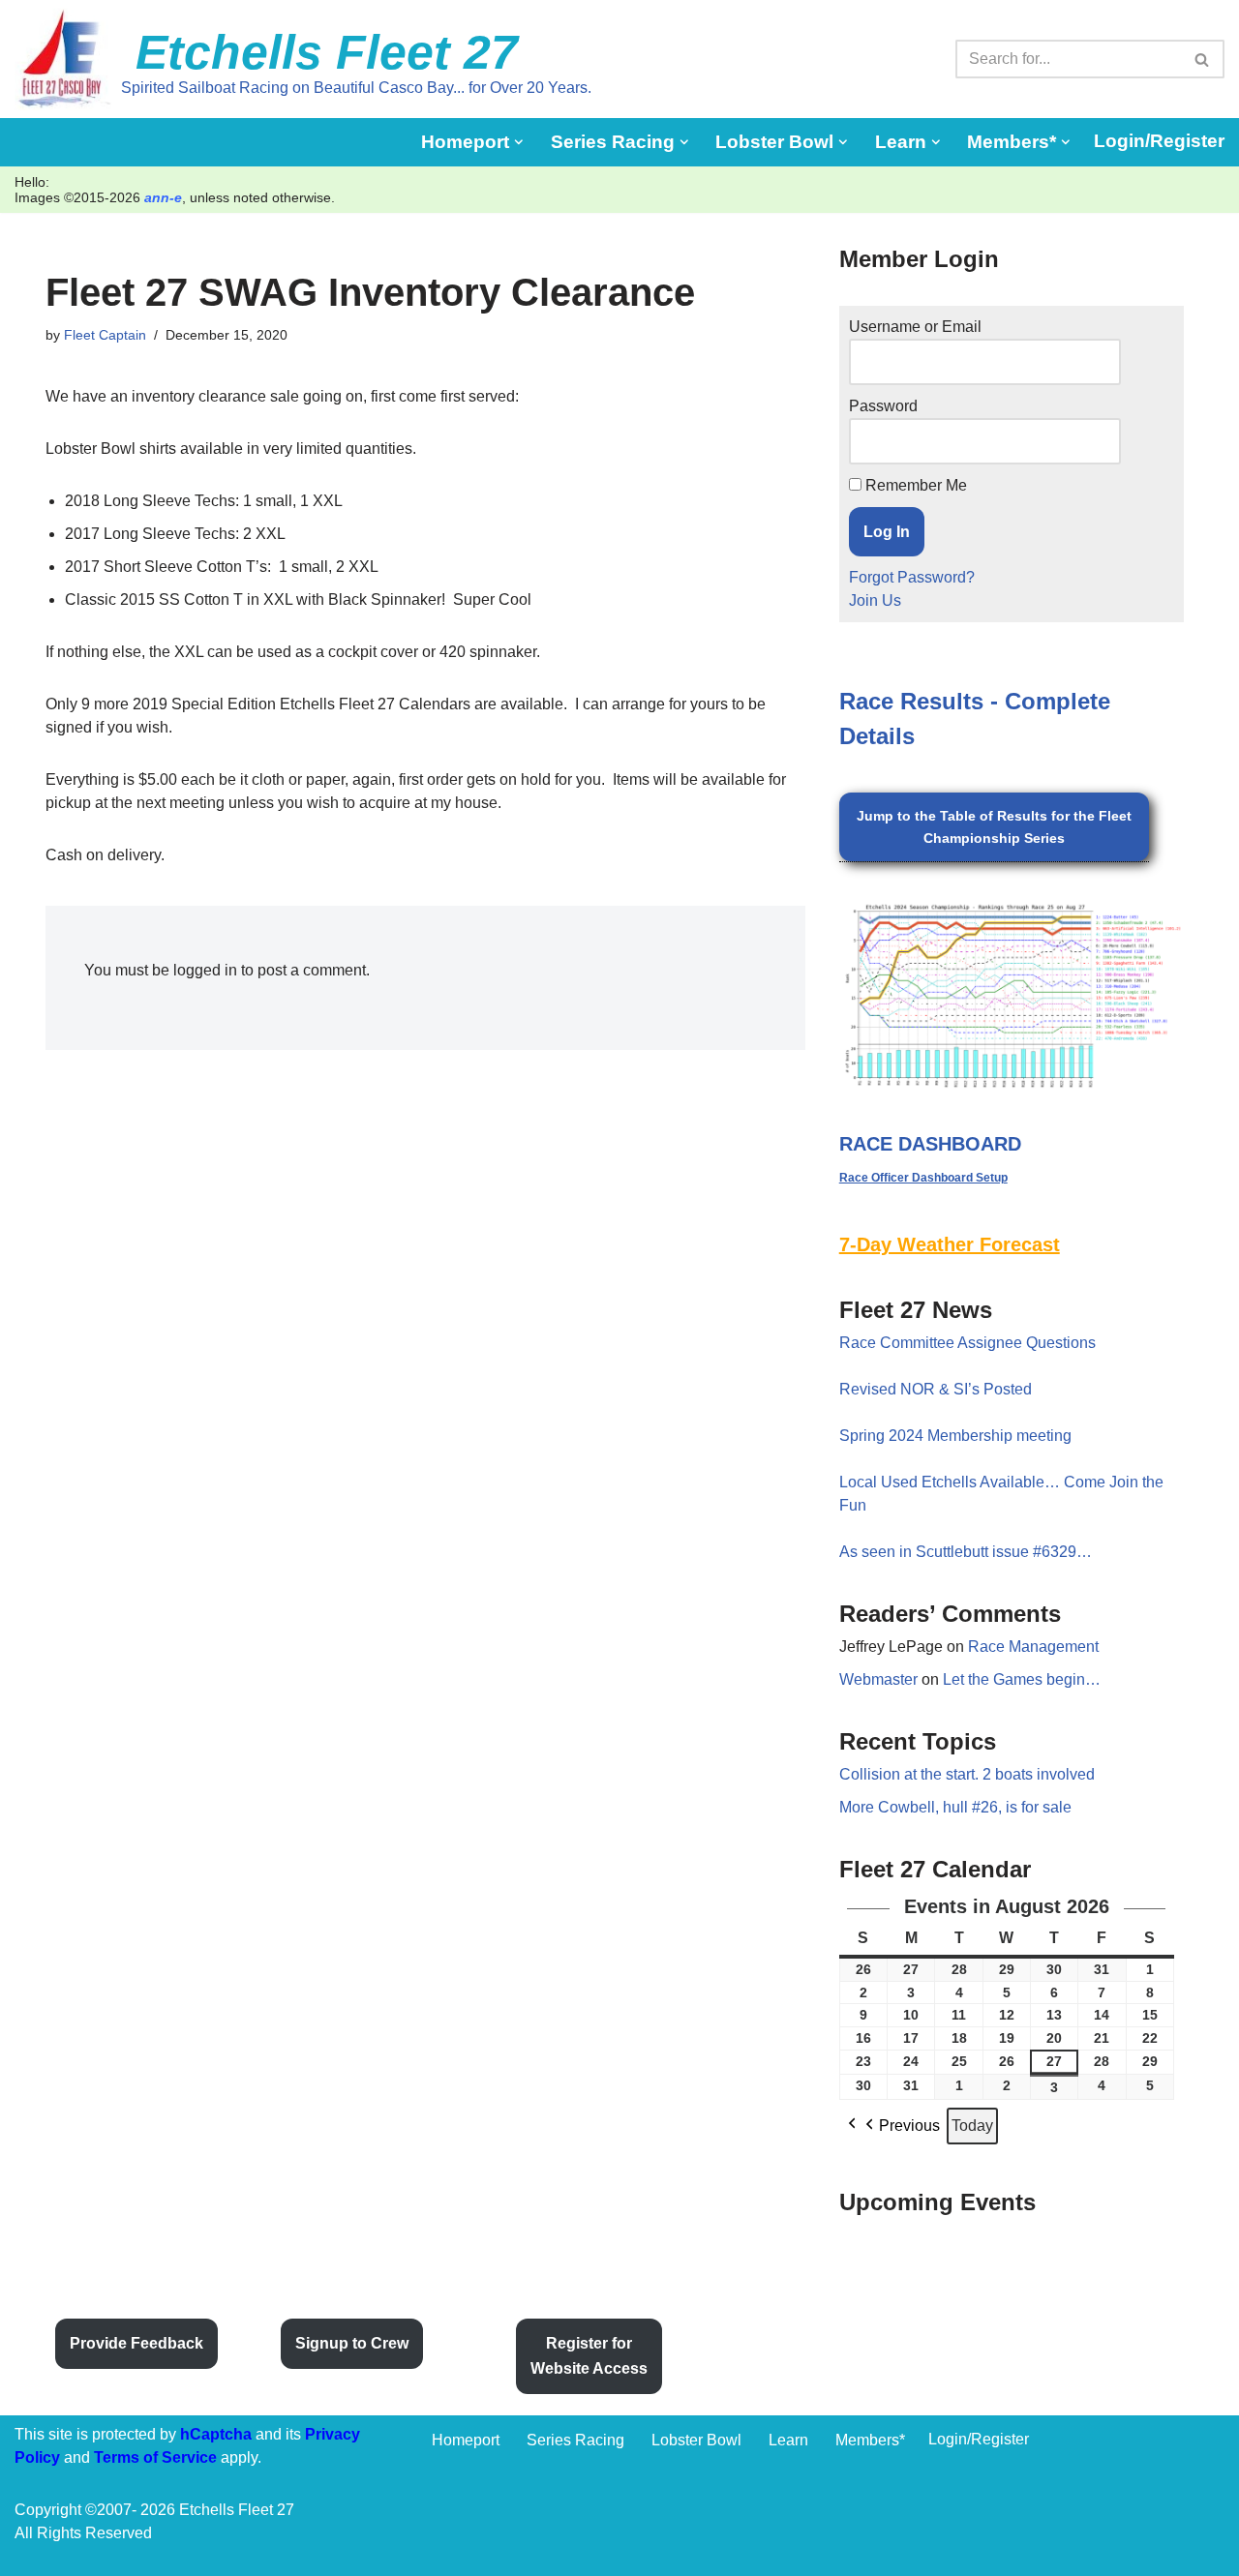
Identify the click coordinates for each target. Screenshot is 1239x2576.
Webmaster (878, 1679)
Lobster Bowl (696, 2440)
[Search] (1203, 59)
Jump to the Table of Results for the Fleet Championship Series (994, 826)
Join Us (875, 600)
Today (972, 2126)
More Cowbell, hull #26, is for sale (955, 1807)
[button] (519, 142)
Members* (870, 2440)
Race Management (1033, 1647)
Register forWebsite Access (589, 2356)
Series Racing (575, 2440)
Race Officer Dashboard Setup (923, 1178)
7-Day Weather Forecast (950, 1244)
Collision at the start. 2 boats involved (967, 1774)
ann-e (163, 197)
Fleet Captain (105, 335)
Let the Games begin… (1022, 1679)
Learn (788, 2440)
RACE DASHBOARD (930, 1144)
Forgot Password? (912, 577)
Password (883, 406)
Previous (909, 2126)
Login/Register (1159, 141)
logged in (205, 970)
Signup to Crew (352, 2343)
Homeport (466, 2440)
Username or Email (915, 327)
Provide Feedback (136, 2343)
